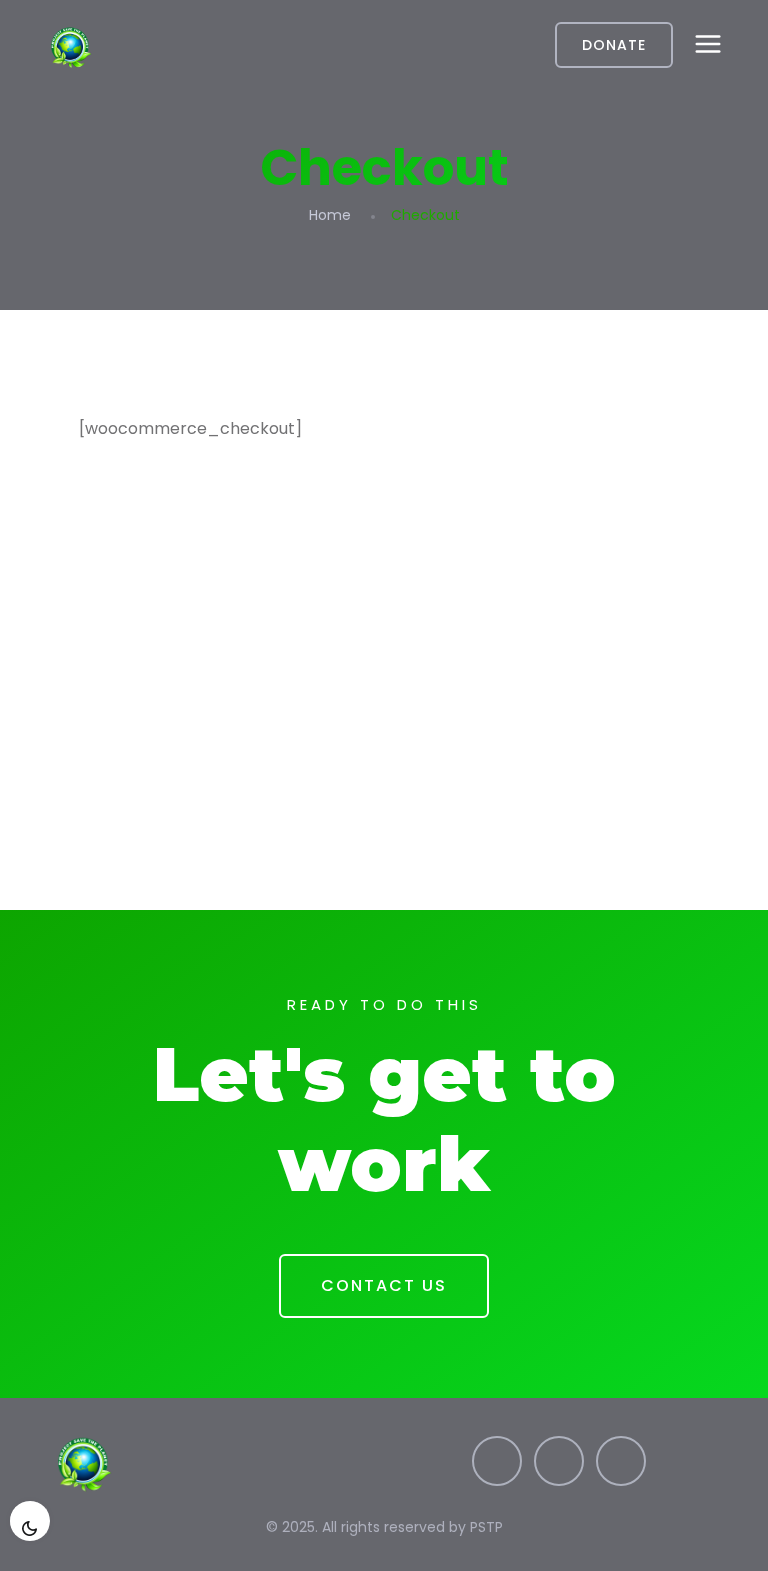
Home (330, 215)
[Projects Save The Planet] (148, 45)
